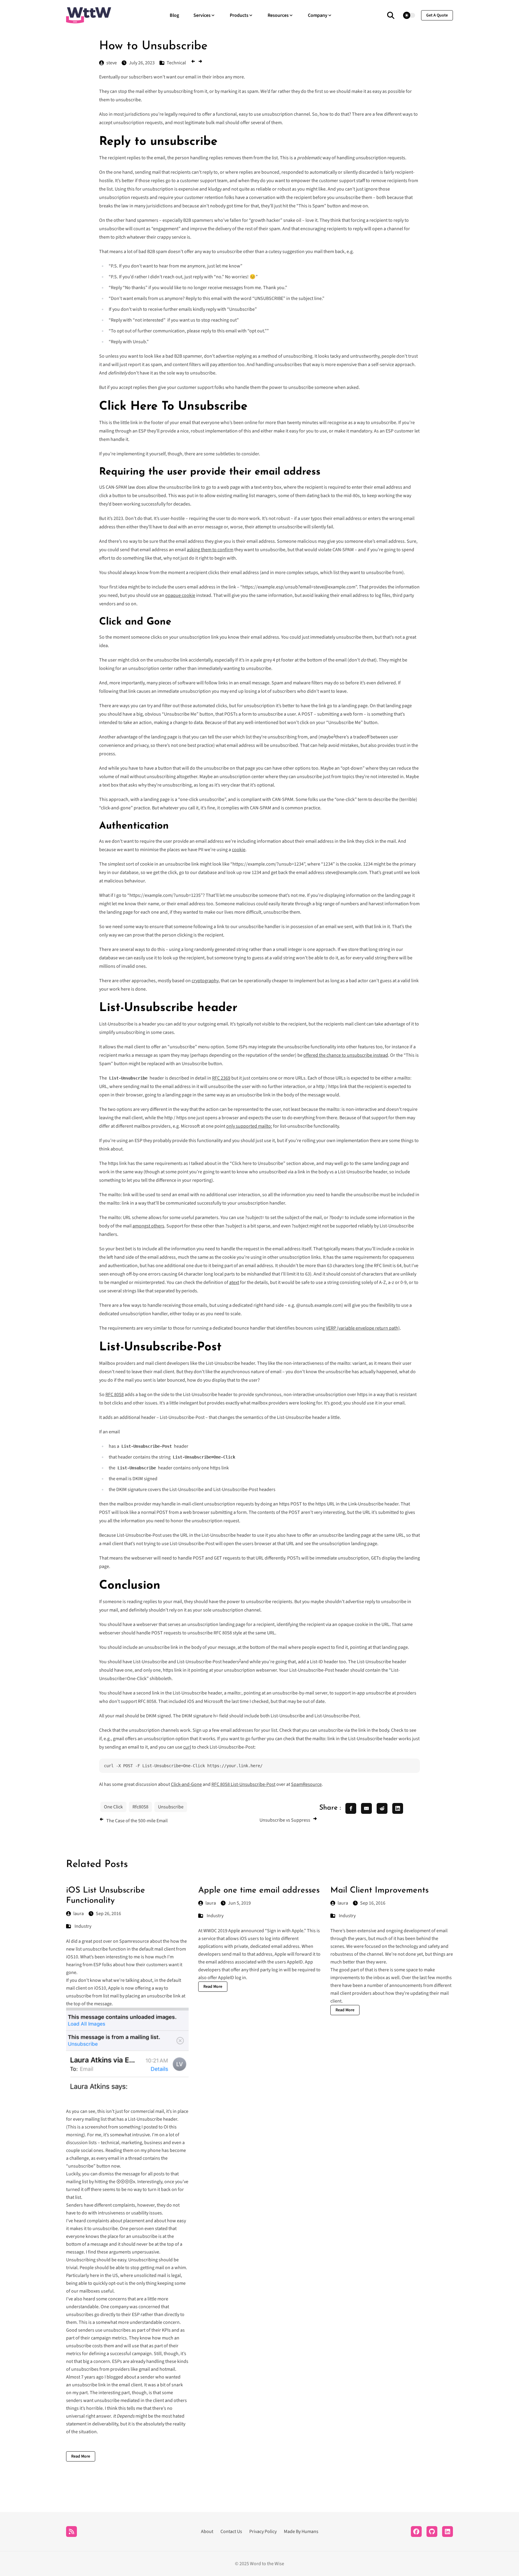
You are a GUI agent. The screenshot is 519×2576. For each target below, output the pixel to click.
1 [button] (334, 736)
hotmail (167, 2369)
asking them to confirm (210, 550)
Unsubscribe (171, 1807)
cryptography (205, 981)
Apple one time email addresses (259, 1890)
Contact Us (231, 2532)
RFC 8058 (115, 1395)
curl (187, 1747)
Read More (81, 2456)
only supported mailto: (249, 1126)
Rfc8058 (140, 1807)
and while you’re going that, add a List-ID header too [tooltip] (293, 1662)
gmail (145, 2369)
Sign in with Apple (285, 1931)
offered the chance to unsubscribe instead (346, 1055)
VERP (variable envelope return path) (363, 1328)
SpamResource (306, 1784)
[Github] (432, 2532)
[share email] (366, 1808)
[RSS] (71, 2532)
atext (234, 1282)
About (207, 2532)
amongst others (148, 1226)
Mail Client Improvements (379, 1890)
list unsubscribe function (101, 1949)
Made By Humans (301, 2532)
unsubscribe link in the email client (107, 2385)
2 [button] (240, 1660)
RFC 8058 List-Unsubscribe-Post (243, 1784)
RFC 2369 (221, 1078)
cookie (239, 850)
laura (79, 1914)
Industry (83, 1926)
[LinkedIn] (448, 2532)
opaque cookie (180, 595)
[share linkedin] (398, 1808)
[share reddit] (382, 1808)
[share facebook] (351, 1808)
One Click (113, 1807)
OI (166, 2127)
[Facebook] (416, 2532)
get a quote (437, 15)
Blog (174, 15)
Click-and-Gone (186, 1784)
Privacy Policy (263, 2532)
